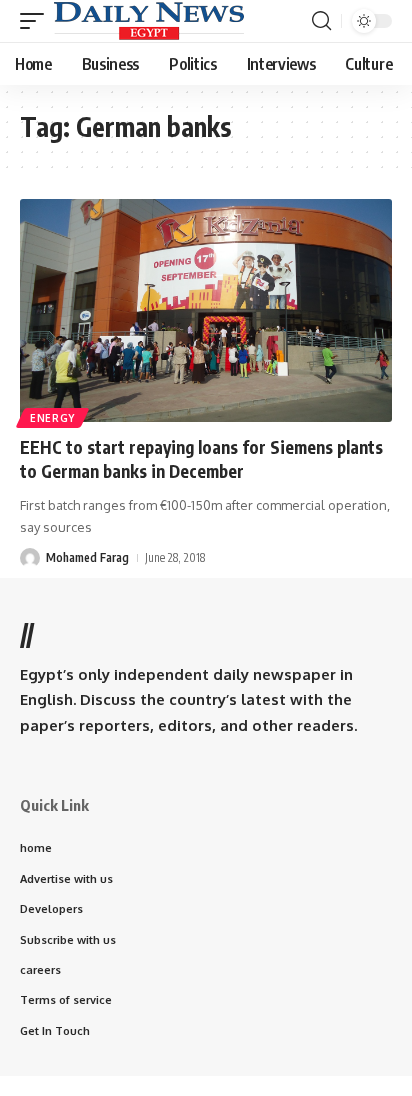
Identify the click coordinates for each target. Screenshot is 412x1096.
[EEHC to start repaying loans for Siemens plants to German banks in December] (206, 310)
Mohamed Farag (87, 557)
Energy (52, 418)
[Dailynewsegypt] (149, 21)
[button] (37, 21)
